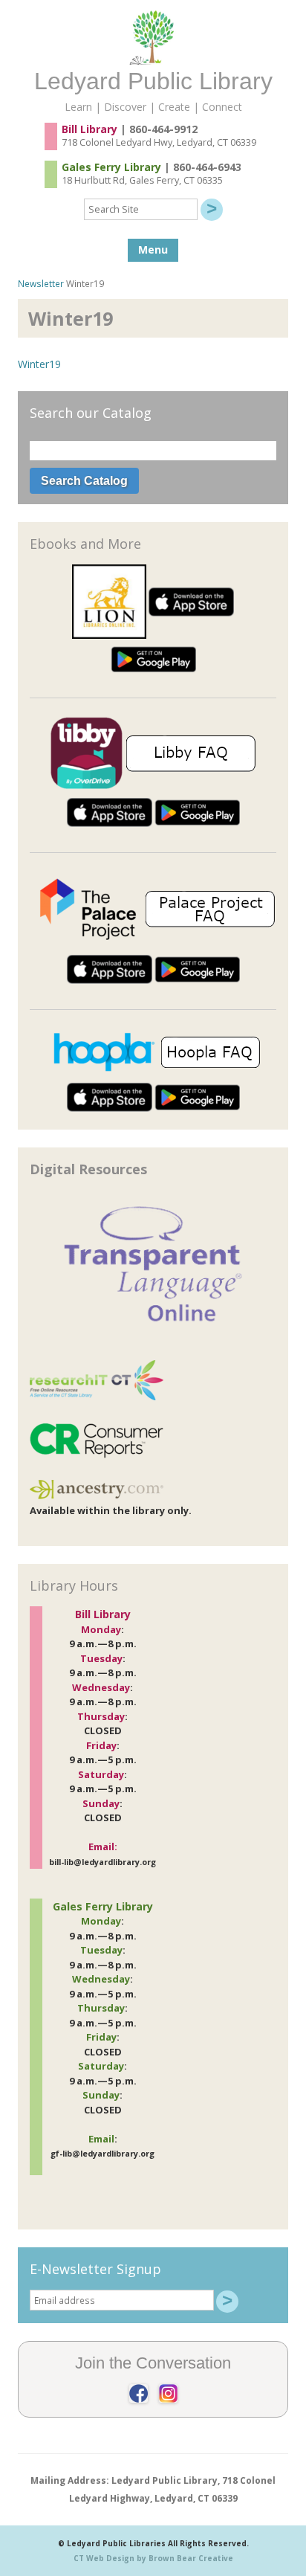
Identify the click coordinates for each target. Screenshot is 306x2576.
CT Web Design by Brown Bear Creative (153, 2558)
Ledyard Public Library (153, 81)
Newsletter (41, 283)
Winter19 (39, 364)
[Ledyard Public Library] (153, 61)
